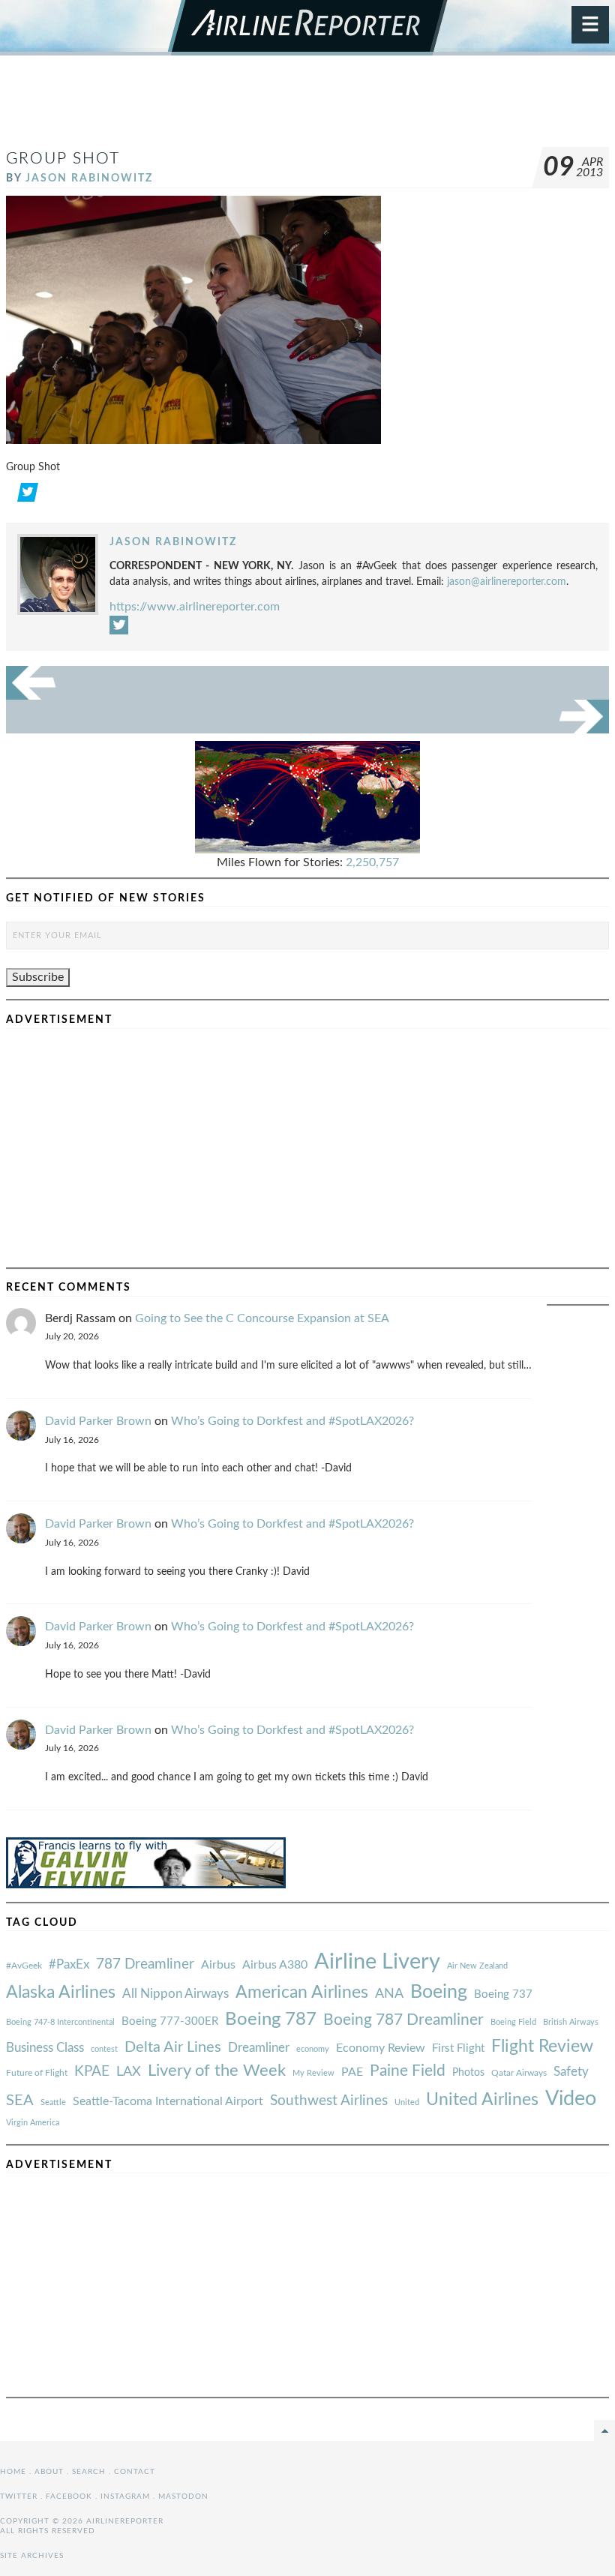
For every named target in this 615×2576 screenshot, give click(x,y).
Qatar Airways (519, 2073)
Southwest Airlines (329, 2101)
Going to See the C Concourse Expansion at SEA (262, 1318)
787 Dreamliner (145, 1964)
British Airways (571, 2022)
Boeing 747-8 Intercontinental (60, 2022)
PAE (352, 2072)
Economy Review (381, 2048)
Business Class (45, 2048)
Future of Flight (37, 2073)
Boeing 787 (271, 2020)
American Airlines (302, 1993)
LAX (129, 2072)
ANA (389, 1994)
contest (104, 2049)
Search (89, 2472)
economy (313, 2049)
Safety (571, 2072)
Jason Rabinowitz (89, 178)
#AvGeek (24, 1966)
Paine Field (408, 2071)
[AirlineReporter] (308, 28)
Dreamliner (259, 2048)
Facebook (69, 2497)
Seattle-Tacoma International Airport (168, 2101)
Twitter (19, 2497)
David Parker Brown (98, 1421)
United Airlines (482, 2100)
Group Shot (63, 159)
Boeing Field (513, 2022)
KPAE (92, 2071)
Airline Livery (377, 1962)
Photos (468, 2072)
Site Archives (32, 2556)
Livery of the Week (217, 2071)
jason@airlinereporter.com (507, 582)
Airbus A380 (275, 1965)
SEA (20, 2101)
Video (571, 2099)
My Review (313, 2073)
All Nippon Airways (175, 1994)
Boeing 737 (503, 1994)
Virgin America (33, 2123)
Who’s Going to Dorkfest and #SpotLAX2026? (292, 1421)
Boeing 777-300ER (170, 2021)
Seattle (53, 2102)
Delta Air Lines (173, 2047)
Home (13, 2472)
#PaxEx (69, 1964)
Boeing (439, 1992)
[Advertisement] (307, 108)
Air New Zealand (477, 1966)
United (407, 2102)
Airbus (218, 1965)
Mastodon (183, 2497)
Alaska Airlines (61, 1993)
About (49, 2472)
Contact (135, 2472)
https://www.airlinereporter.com (195, 607)
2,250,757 (372, 862)
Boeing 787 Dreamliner (403, 2020)
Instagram (125, 2497)
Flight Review (542, 2047)
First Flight (458, 2048)
